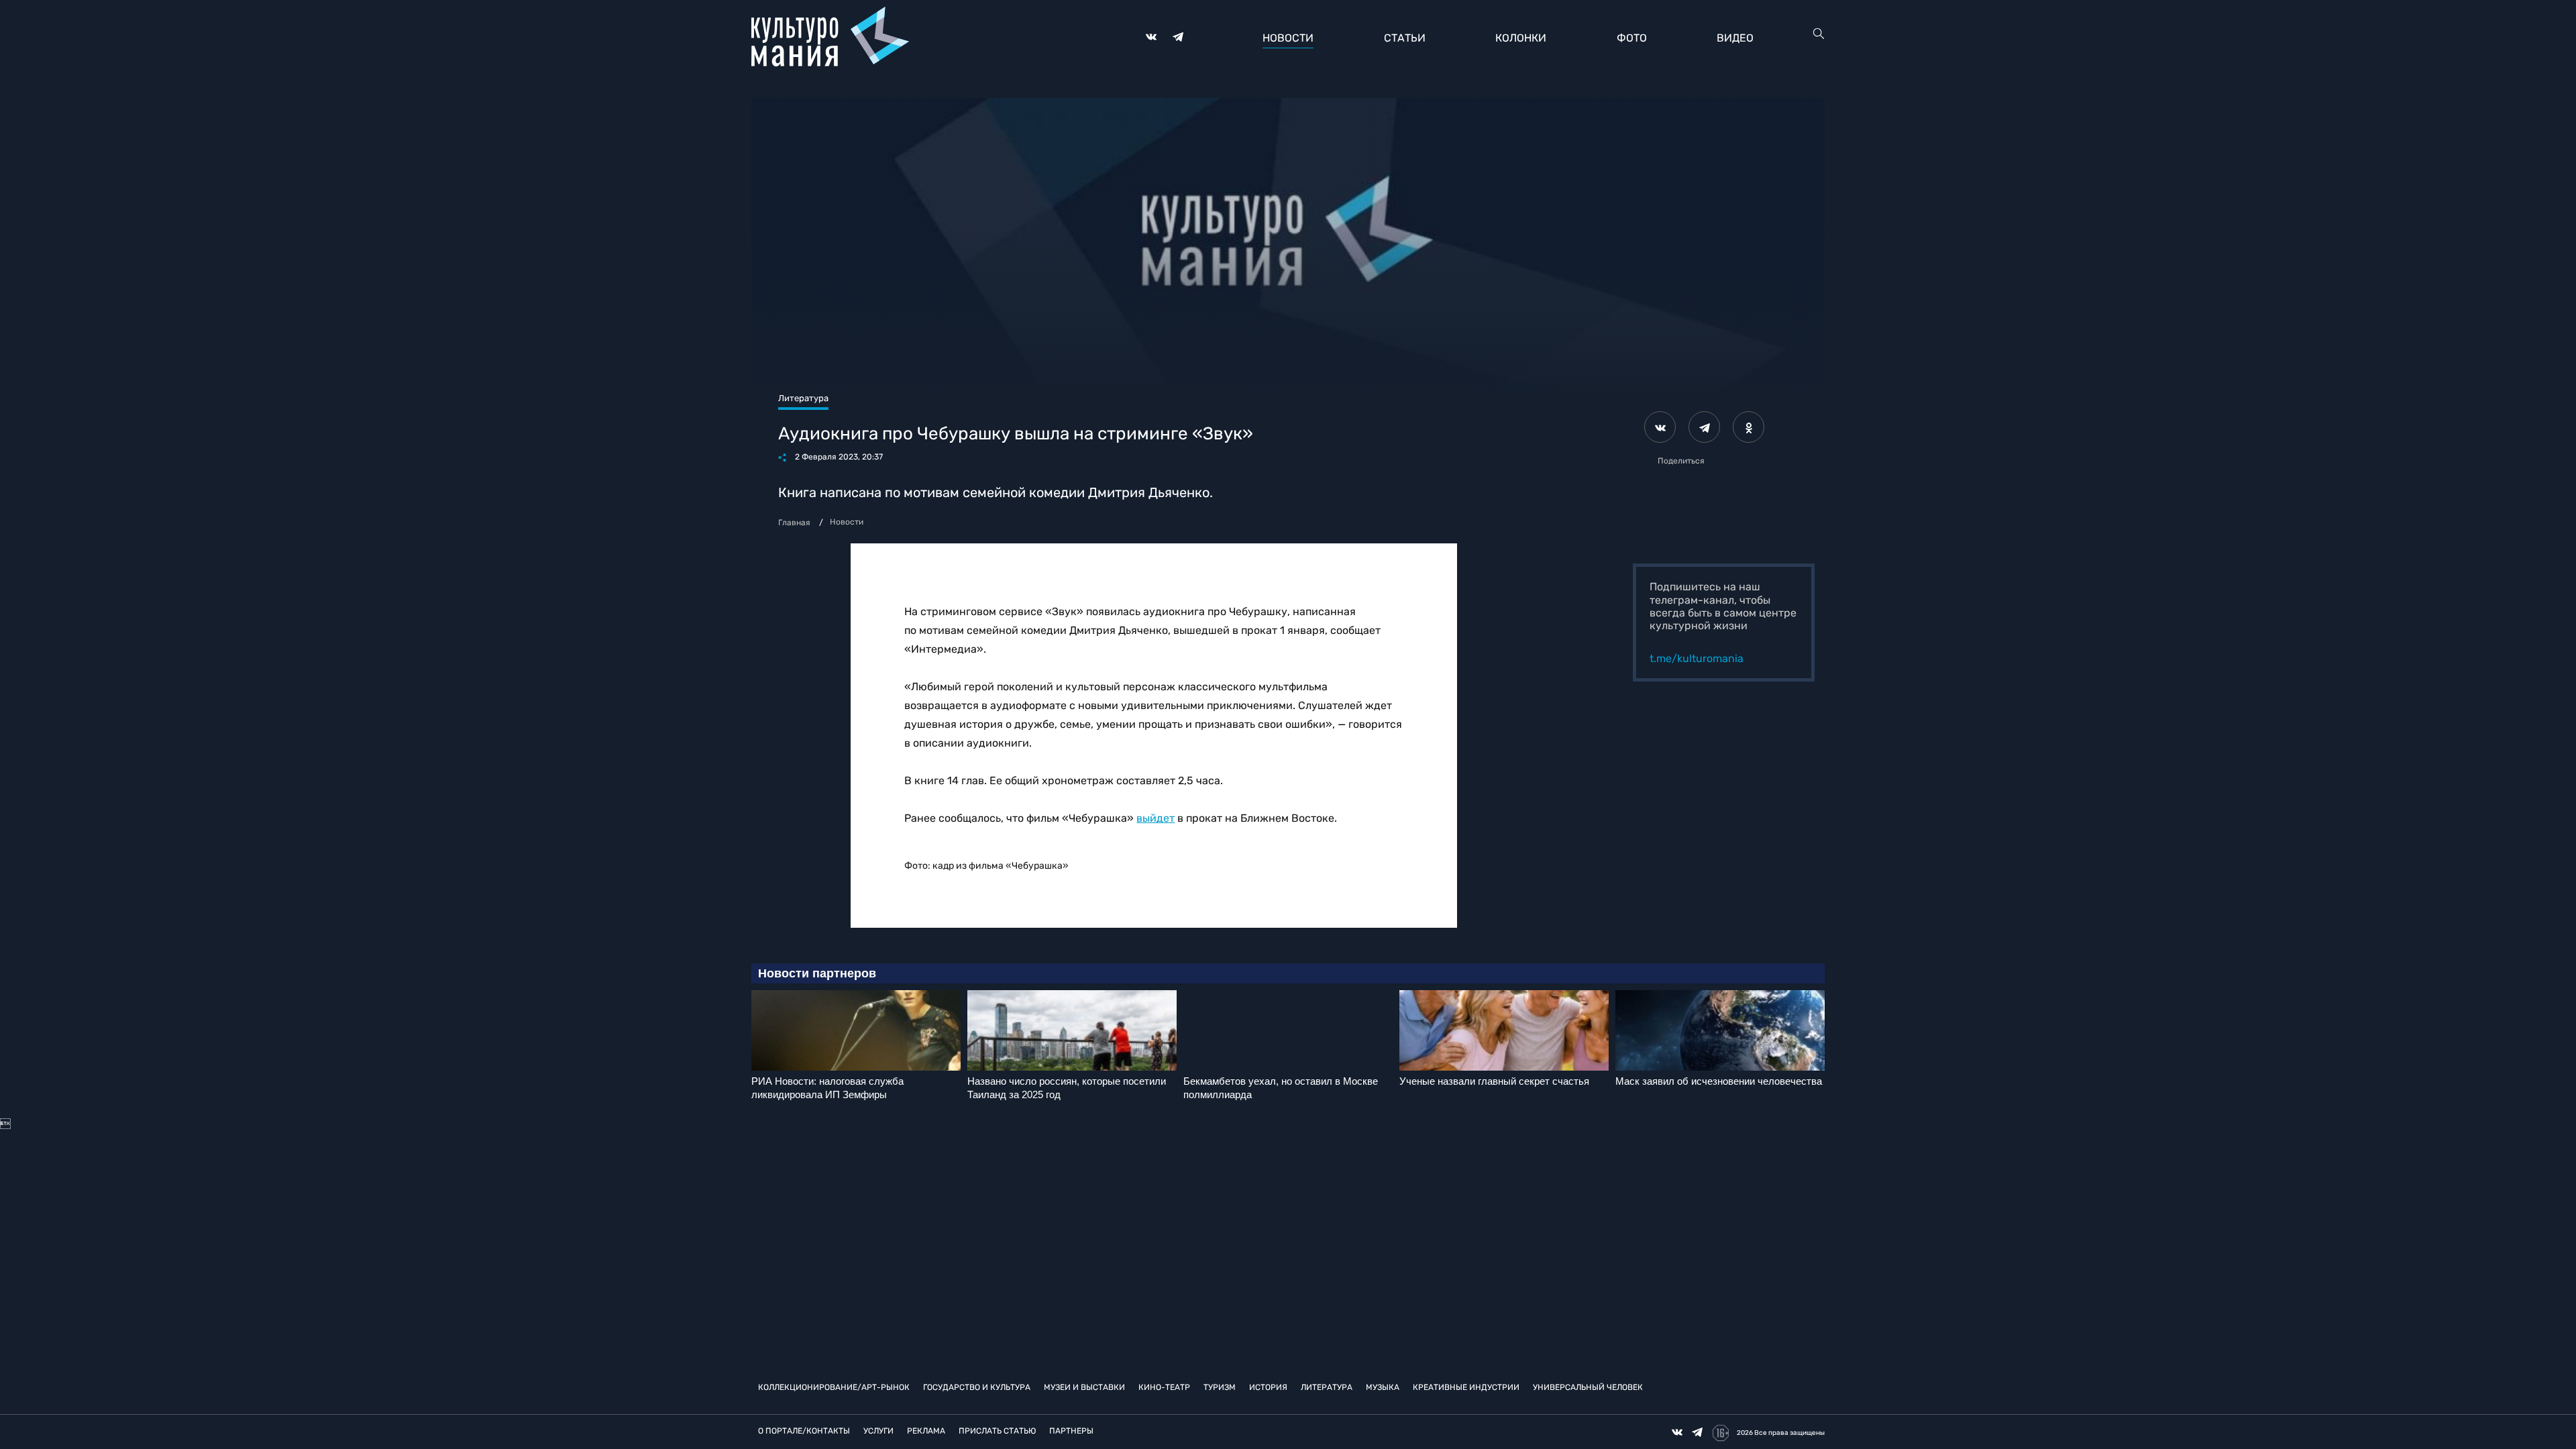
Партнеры (1071, 1431)
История (1268, 1387)
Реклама (926, 1431)
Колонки (1521, 38)
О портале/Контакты (804, 1431)
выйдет (1156, 818)
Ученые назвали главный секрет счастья (1494, 1081)
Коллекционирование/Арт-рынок (834, 1387)
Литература (1327, 1387)
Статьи (1405, 38)
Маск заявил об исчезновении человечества (1719, 1081)
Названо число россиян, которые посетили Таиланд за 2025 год (1067, 1088)
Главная (794, 523)
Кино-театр (1164, 1387)
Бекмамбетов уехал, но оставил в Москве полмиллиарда (1281, 1088)
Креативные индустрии (1466, 1387)
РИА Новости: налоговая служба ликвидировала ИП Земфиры (827, 1088)
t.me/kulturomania (1697, 658)
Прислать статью (997, 1431)
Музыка (1383, 1387)
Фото (1632, 38)
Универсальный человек (1588, 1387)
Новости (1288, 38)
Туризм (1220, 1387)
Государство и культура (977, 1387)
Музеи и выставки (1084, 1387)
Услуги (878, 1431)
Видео (1735, 38)
